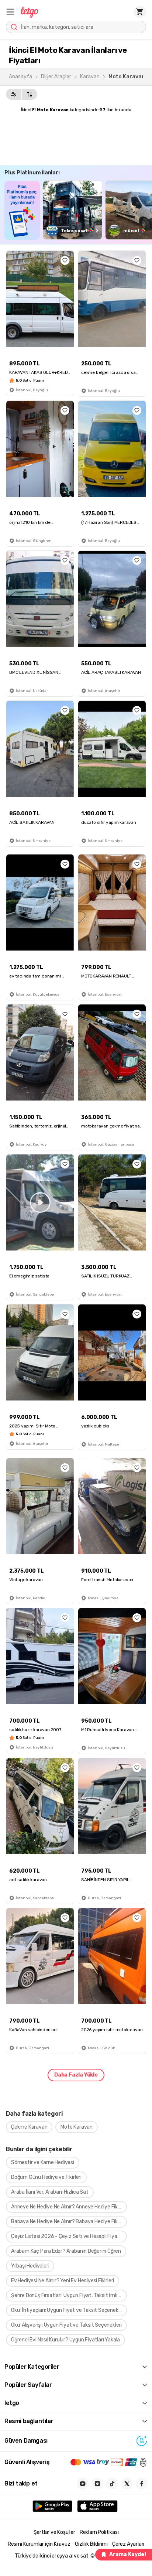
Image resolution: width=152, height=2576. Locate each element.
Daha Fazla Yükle (76, 2075)
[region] (78, 210)
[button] (10, 12)
